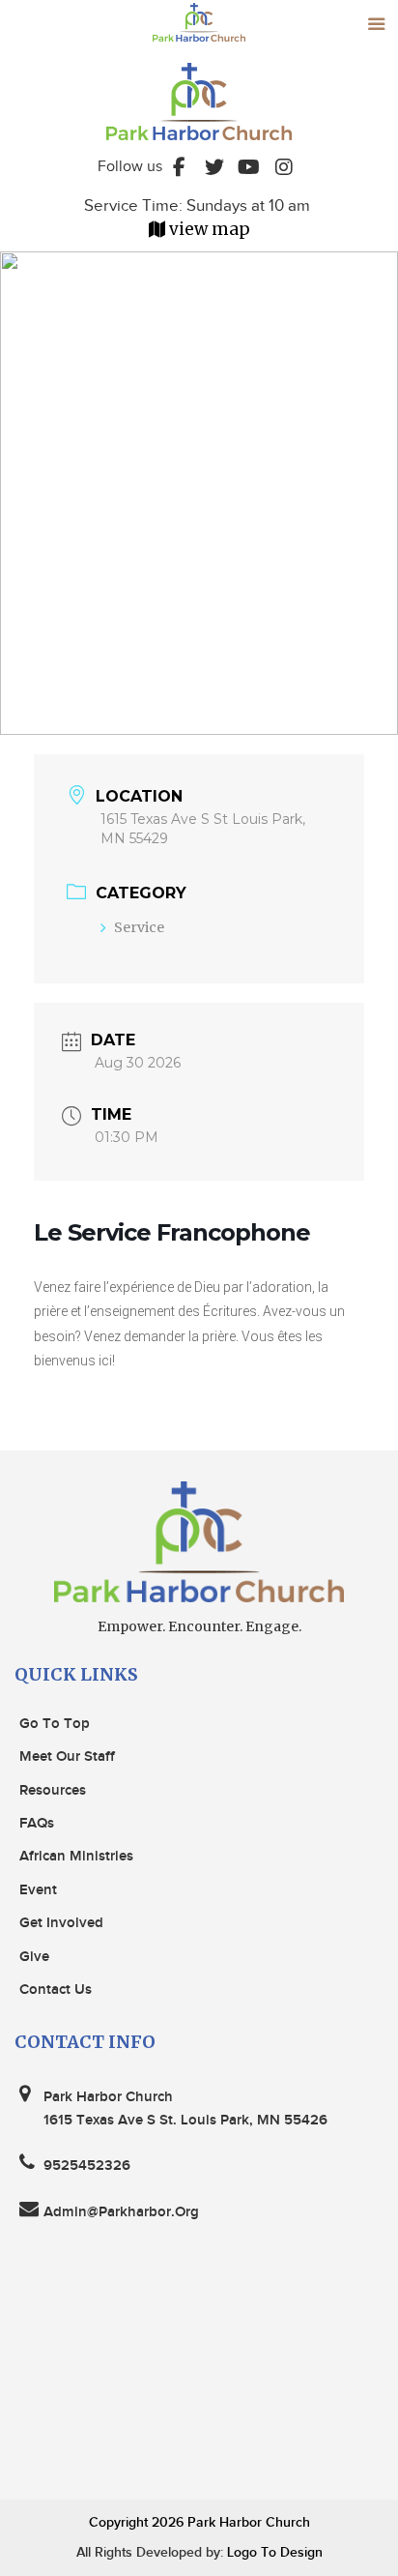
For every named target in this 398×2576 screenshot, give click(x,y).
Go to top (55, 1724)
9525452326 (87, 2166)
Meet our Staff (67, 1757)
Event (38, 1890)
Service (139, 927)
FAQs (37, 1824)
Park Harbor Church (249, 2522)
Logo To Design (273, 2552)
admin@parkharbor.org (121, 2212)
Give (34, 1957)
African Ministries (76, 1857)
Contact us (56, 1990)
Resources (53, 1791)
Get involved (61, 1923)
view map (210, 229)
